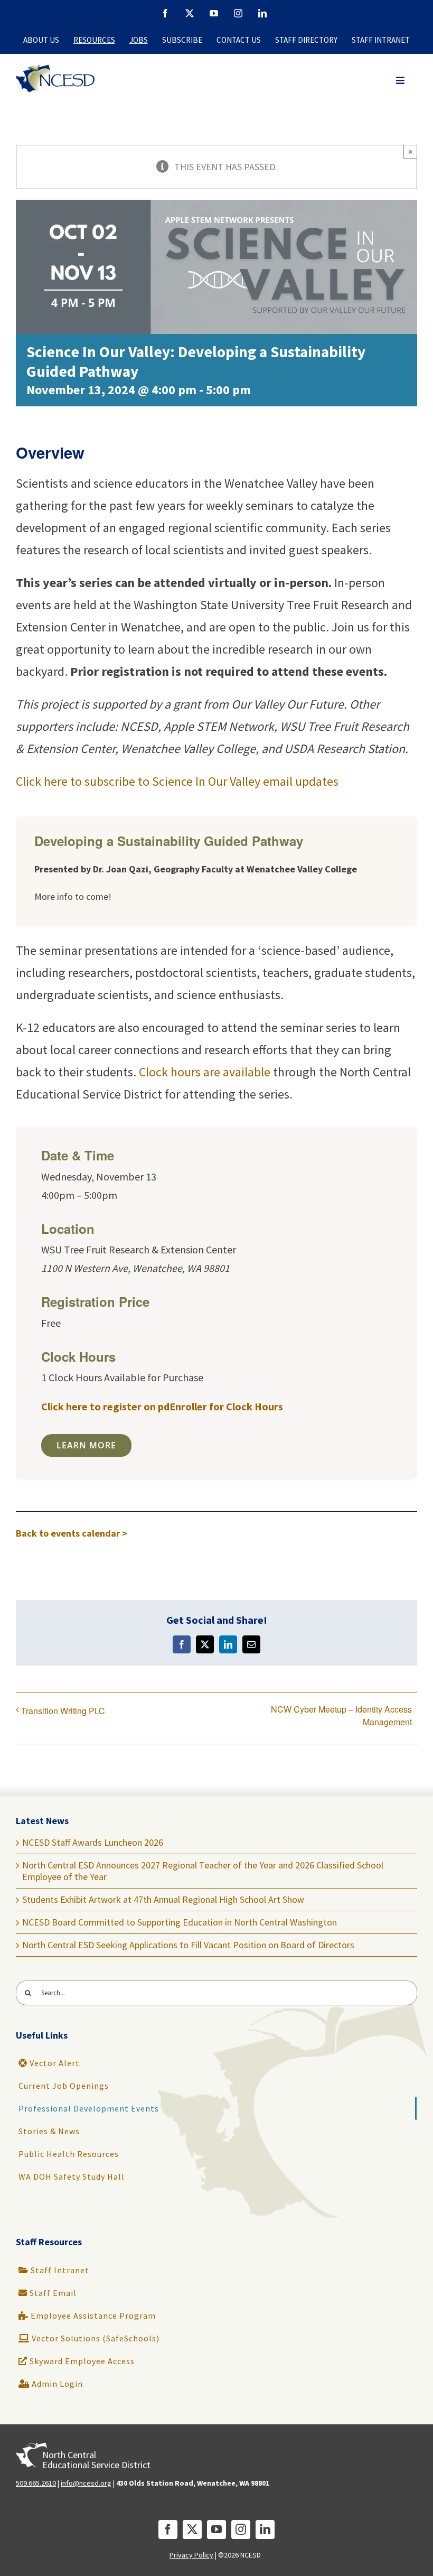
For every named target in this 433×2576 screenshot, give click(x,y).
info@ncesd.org (86, 2483)
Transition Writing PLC (63, 1711)
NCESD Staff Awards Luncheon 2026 (93, 1842)
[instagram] (241, 2529)
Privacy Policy (191, 2555)
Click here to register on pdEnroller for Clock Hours (162, 1406)
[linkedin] (265, 2529)
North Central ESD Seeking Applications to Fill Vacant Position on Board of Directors (188, 1945)
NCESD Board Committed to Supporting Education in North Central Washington (180, 1922)
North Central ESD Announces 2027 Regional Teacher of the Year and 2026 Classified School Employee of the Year (203, 1871)
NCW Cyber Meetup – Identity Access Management (341, 1715)
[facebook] (168, 2529)
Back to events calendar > (72, 1533)
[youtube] (216, 2529)
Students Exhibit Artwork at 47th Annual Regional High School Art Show (163, 1899)
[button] (401, 81)
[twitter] (192, 2529)
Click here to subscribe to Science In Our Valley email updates (177, 781)
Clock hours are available (205, 1072)
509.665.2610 (36, 2483)
